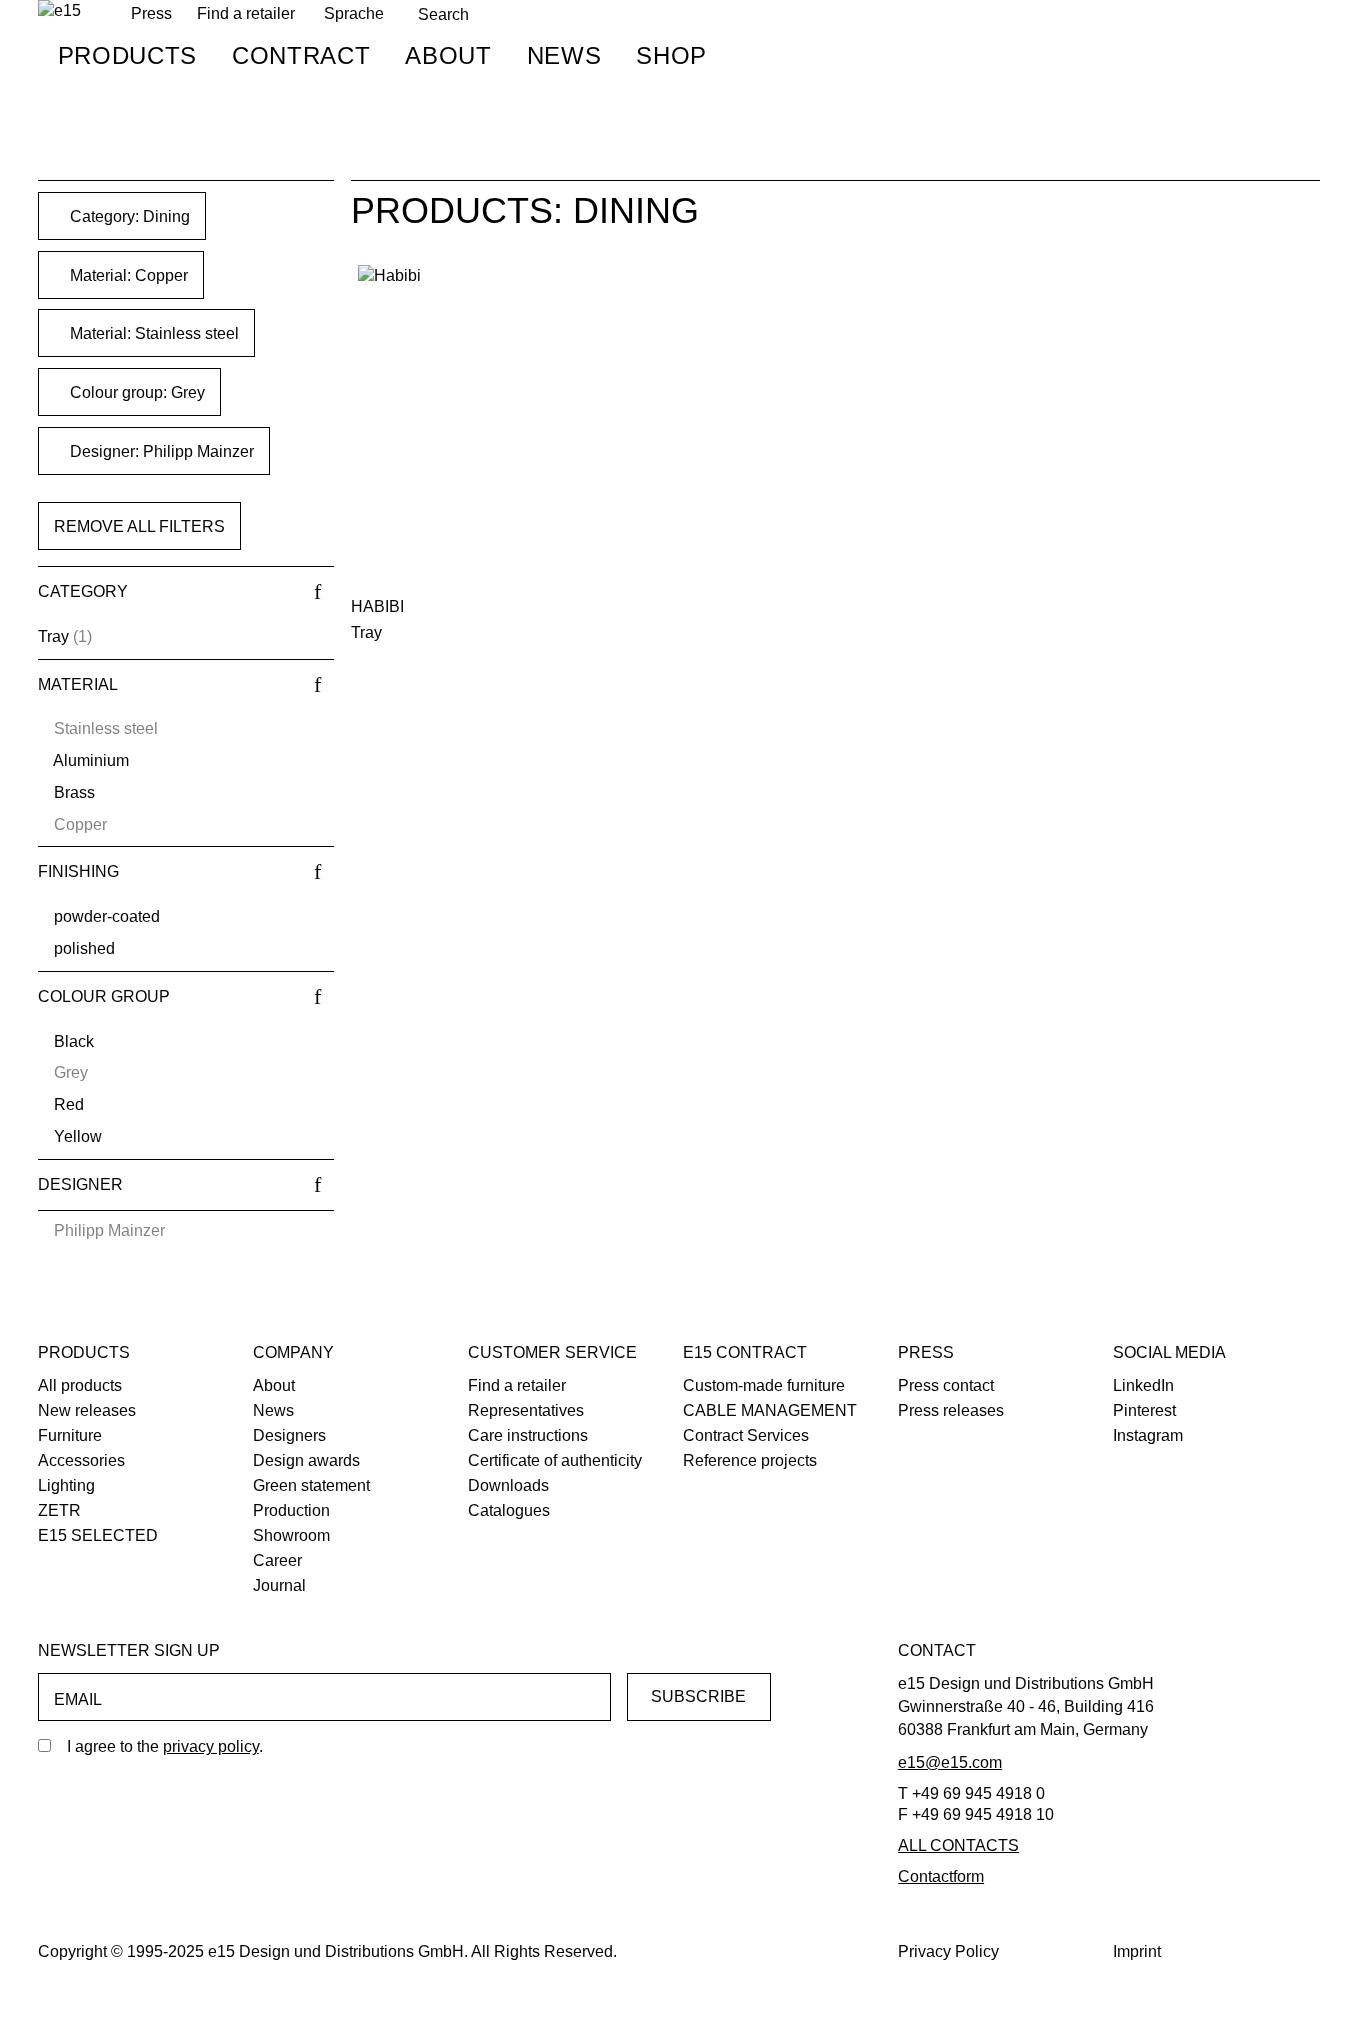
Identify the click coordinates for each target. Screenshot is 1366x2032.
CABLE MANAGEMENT (770, 1410)
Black (74, 1041)
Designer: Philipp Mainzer (160, 451)
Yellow (78, 1136)
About (448, 55)
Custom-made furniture (764, 1385)
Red (69, 1104)
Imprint (1137, 1951)
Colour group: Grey (135, 392)
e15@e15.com (950, 1762)
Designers (289, 1435)
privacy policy (211, 1746)
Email (78, 1699)
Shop (671, 55)
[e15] (59, 11)
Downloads (508, 1485)
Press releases (951, 1410)
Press (926, 1352)
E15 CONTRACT (745, 1352)
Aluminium (91, 760)
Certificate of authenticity (555, 1460)
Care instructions (528, 1435)
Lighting (66, 1485)
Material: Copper (127, 275)
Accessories (81, 1460)
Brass (74, 792)
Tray (53, 636)
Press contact (946, 1385)
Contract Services (746, 1435)
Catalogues (509, 1510)
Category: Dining (128, 216)
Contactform (941, 1876)
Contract (301, 55)
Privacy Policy (948, 1951)
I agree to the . (165, 1746)
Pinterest (1144, 1410)
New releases (87, 1410)
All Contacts (958, 1845)
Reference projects (750, 1460)
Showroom (291, 1535)
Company (293, 1352)
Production (291, 1510)
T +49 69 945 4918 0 (971, 1793)
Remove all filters (139, 526)
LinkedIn (1143, 1385)
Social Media (1169, 1352)
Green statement (311, 1485)
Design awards (306, 1460)
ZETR (59, 1510)
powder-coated (107, 916)
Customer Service (552, 1352)
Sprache (354, 13)
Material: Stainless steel (152, 333)
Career (277, 1560)
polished (84, 948)
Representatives (526, 1410)
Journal (279, 1585)
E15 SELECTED (98, 1535)
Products (127, 55)
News (564, 55)
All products (80, 1385)
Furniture (70, 1435)
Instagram (1148, 1435)
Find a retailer (246, 13)
